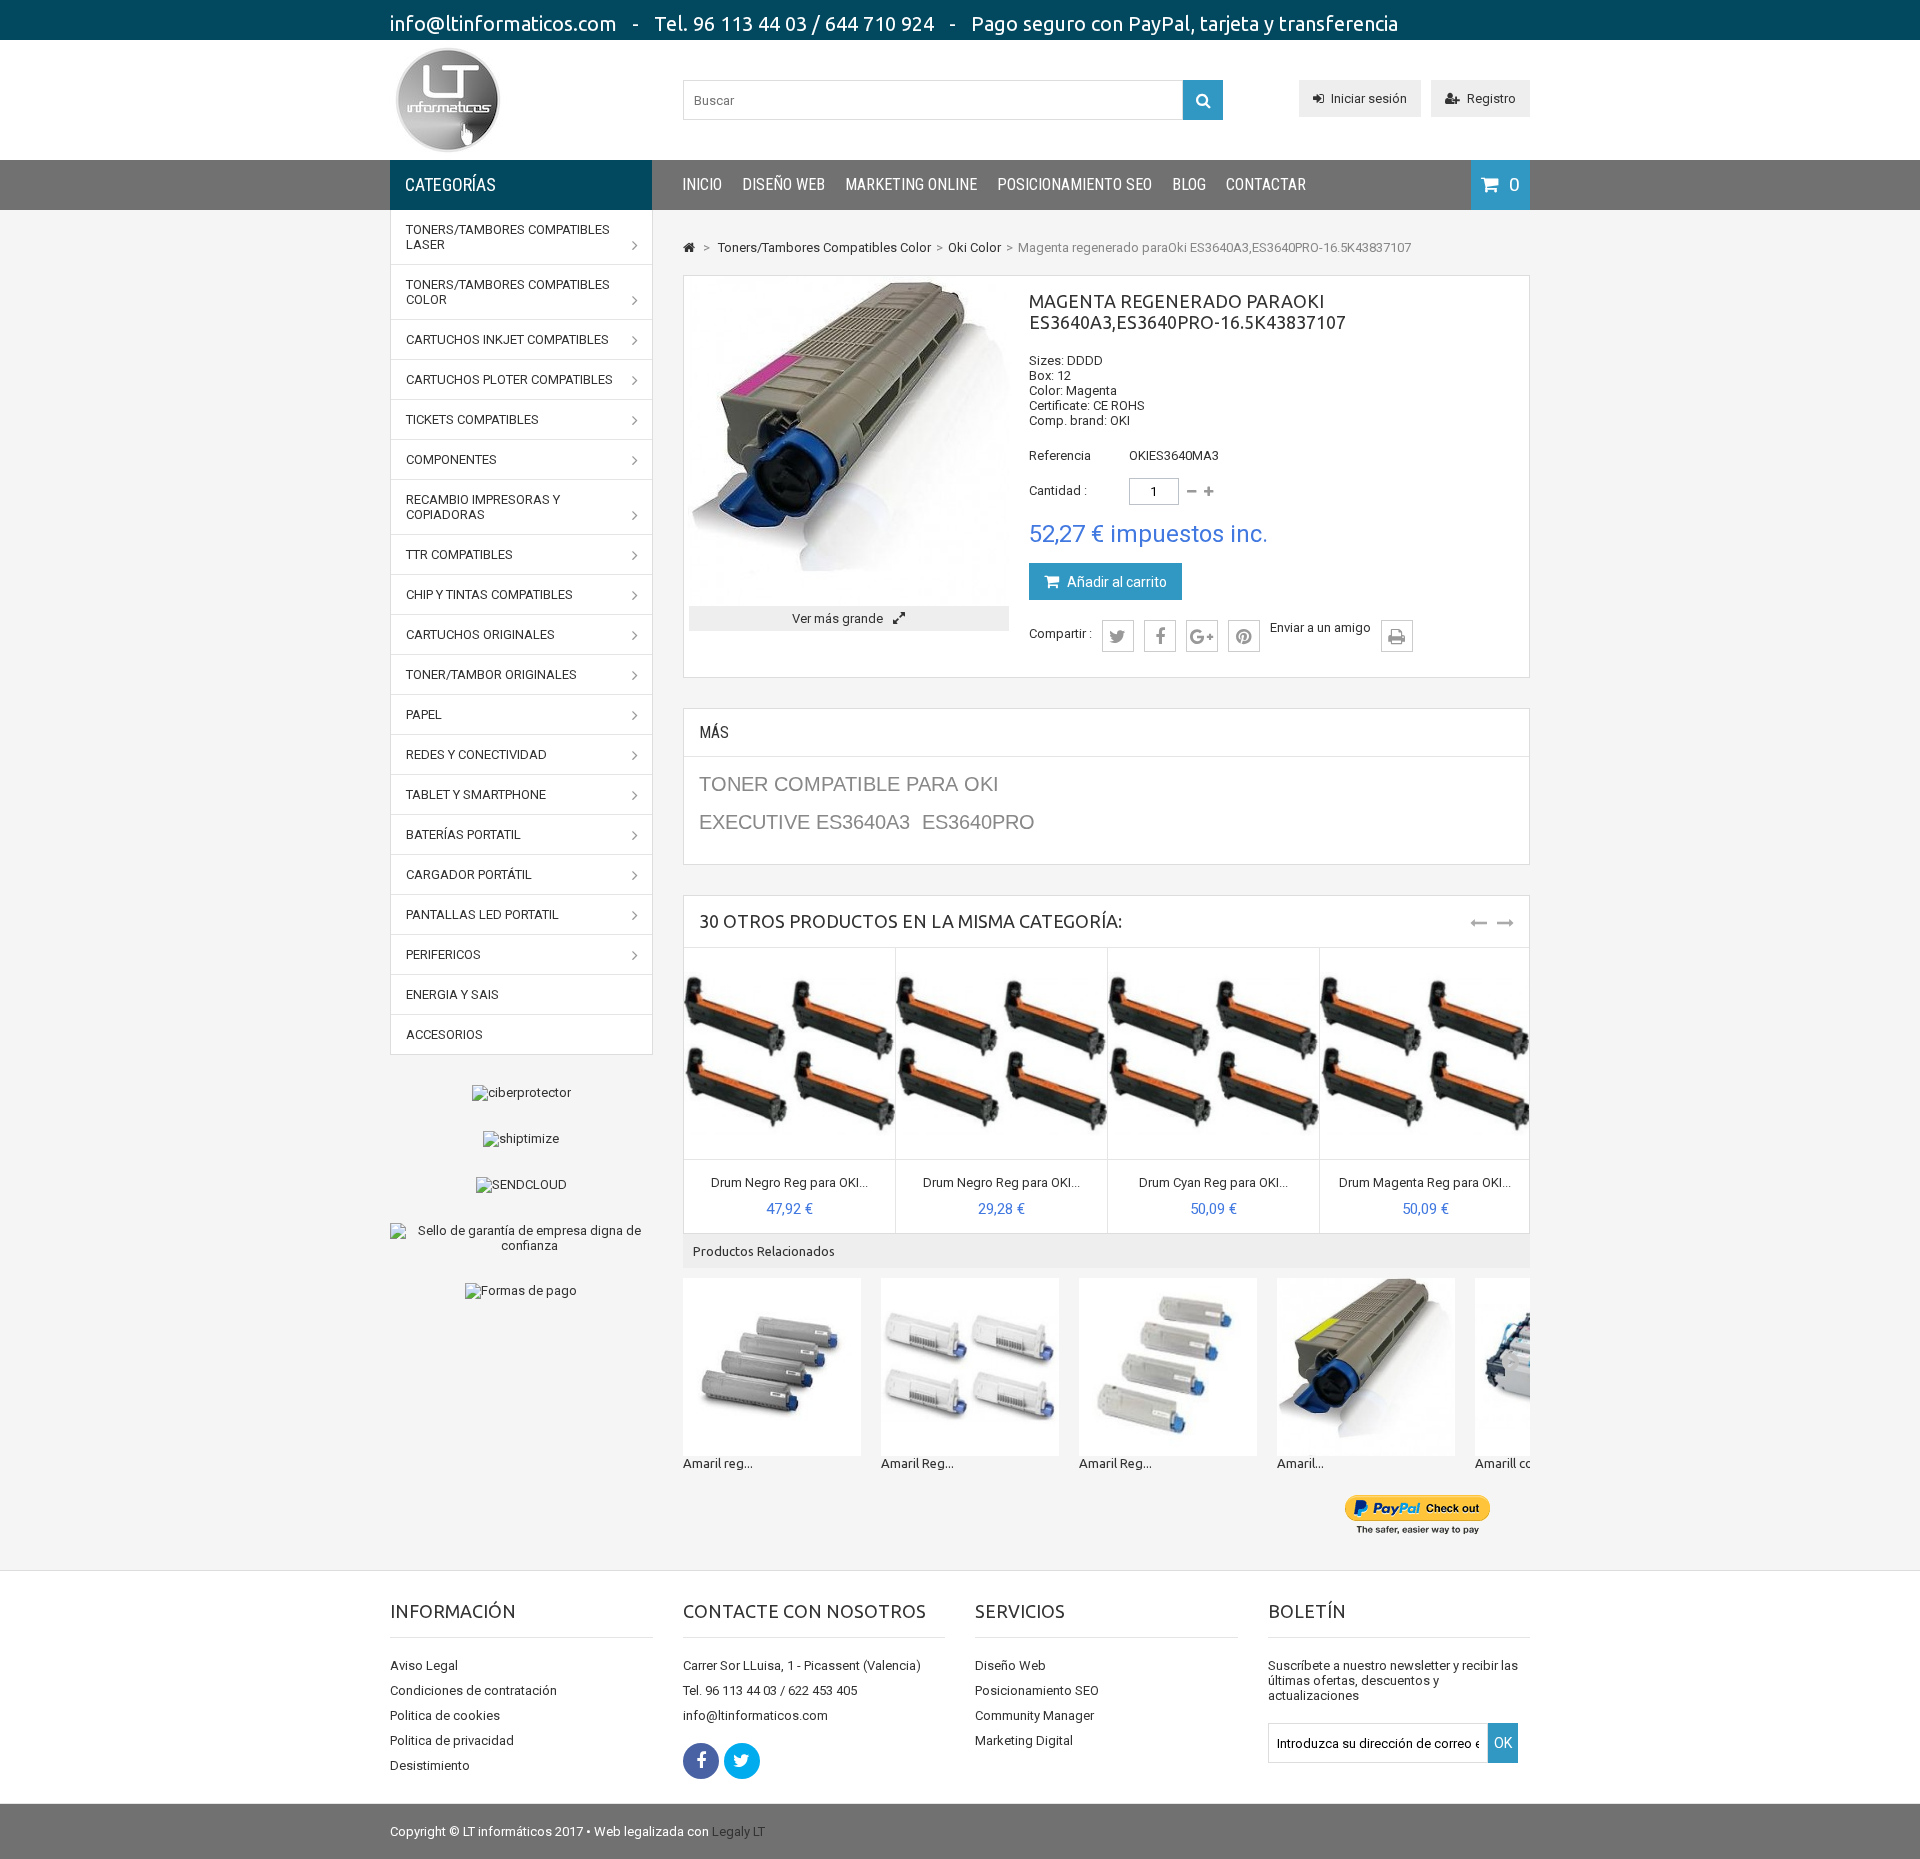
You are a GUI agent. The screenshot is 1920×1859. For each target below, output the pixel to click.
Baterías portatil (463, 834)
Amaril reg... (718, 1463)
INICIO (702, 184)
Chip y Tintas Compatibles (489, 594)
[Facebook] (701, 1761)
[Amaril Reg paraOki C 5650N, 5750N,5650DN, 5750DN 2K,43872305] (1168, 1367)
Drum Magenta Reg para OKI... (1425, 1182)
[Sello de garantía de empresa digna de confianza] (521, 1238)
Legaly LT (738, 1831)
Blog (1189, 184)
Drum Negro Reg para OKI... (789, 1182)
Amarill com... (1514, 1463)
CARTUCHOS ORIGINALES (480, 634)
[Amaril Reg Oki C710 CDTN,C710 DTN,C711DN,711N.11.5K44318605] (970, 1367)
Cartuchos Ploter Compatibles (509, 379)
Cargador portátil (469, 874)
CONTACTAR (1266, 184)
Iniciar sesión (1369, 98)
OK (1503, 1743)
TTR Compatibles (459, 554)
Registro (1491, 98)
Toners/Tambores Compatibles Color (508, 292)
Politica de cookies (445, 1715)
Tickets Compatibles (472, 419)
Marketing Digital (1024, 1740)
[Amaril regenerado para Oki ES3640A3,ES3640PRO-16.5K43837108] (1366, 1367)
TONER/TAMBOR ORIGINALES (491, 674)
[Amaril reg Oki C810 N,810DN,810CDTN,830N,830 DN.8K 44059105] (772, 1367)
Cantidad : (1058, 490)
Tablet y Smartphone (476, 794)
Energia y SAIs (452, 994)
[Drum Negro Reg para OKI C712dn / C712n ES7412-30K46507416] (789, 955)
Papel (424, 714)
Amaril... (1300, 1463)
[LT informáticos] (448, 155)
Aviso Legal (424, 1665)
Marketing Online (911, 184)
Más (714, 732)
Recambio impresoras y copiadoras (483, 507)
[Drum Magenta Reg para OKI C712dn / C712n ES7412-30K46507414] (1425, 955)
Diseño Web (783, 184)
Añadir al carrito (1115, 582)
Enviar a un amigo (1320, 627)
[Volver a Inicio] (689, 247)
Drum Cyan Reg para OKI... (1213, 1182)
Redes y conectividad (476, 754)
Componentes (451, 459)
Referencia (1060, 455)
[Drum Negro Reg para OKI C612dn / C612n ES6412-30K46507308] (1001, 955)
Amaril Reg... (917, 1463)
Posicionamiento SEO (1074, 184)
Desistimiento (430, 1765)
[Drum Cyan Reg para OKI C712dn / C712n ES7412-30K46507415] (1213, 955)
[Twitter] (742, 1761)
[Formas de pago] (521, 1291)
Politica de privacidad (452, 1740)
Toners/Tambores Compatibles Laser (508, 237)
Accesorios (444, 1034)
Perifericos (443, 954)
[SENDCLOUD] (521, 1185)
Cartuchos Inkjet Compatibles (507, 339)
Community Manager (1034, 1715)
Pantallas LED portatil (482, 914)
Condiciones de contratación (473, 1690)
